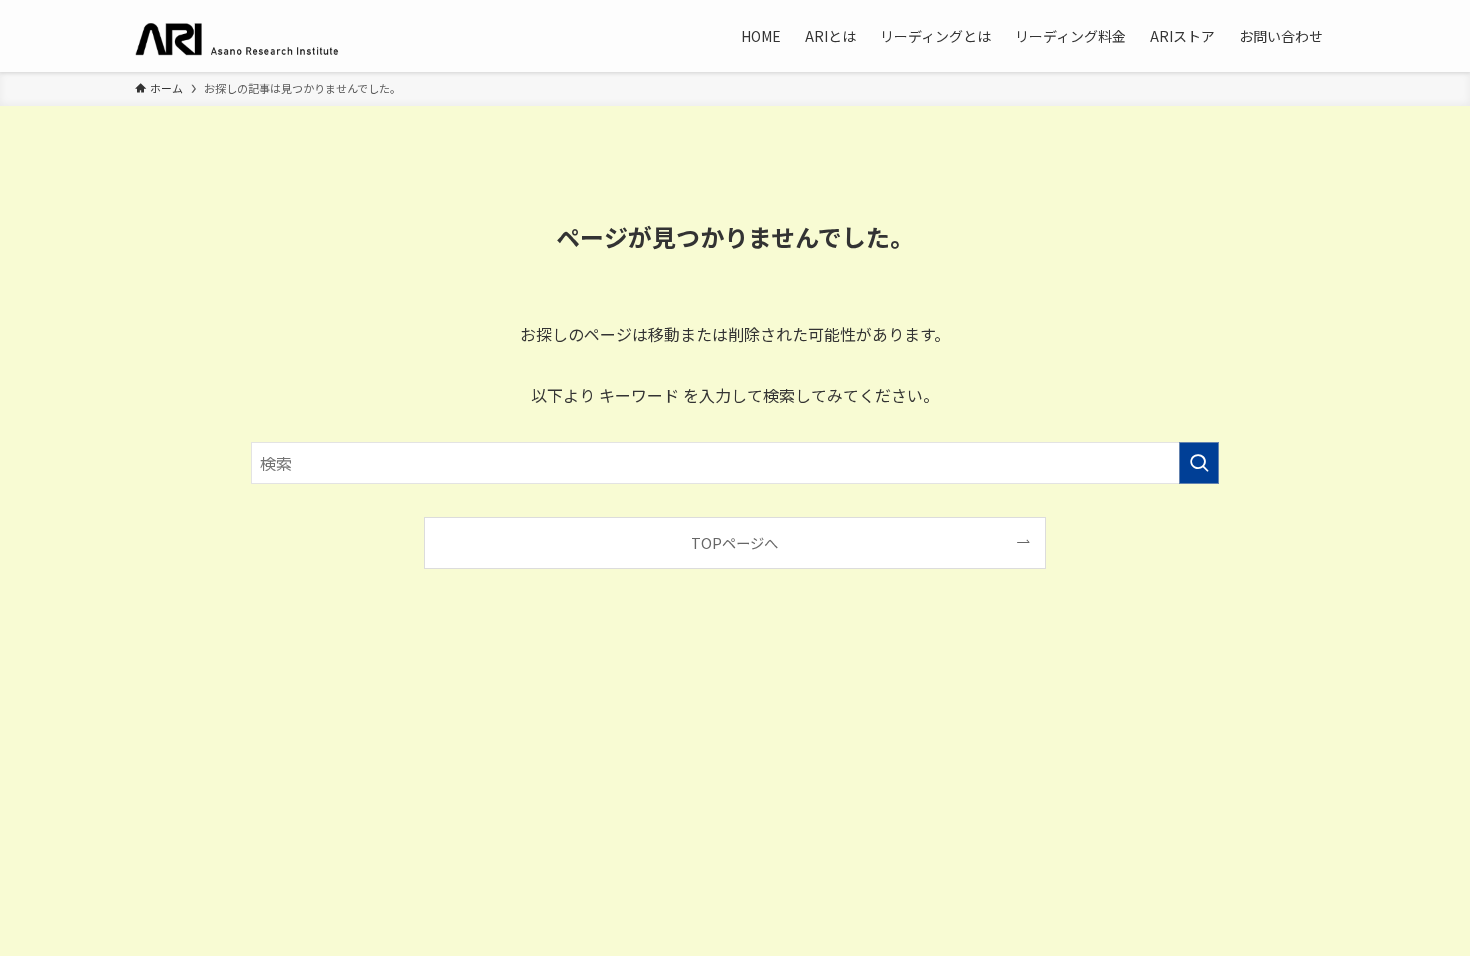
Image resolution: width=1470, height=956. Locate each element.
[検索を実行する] (1199, 463)
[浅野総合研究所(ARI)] (255, 36)
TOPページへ (734, 542)
